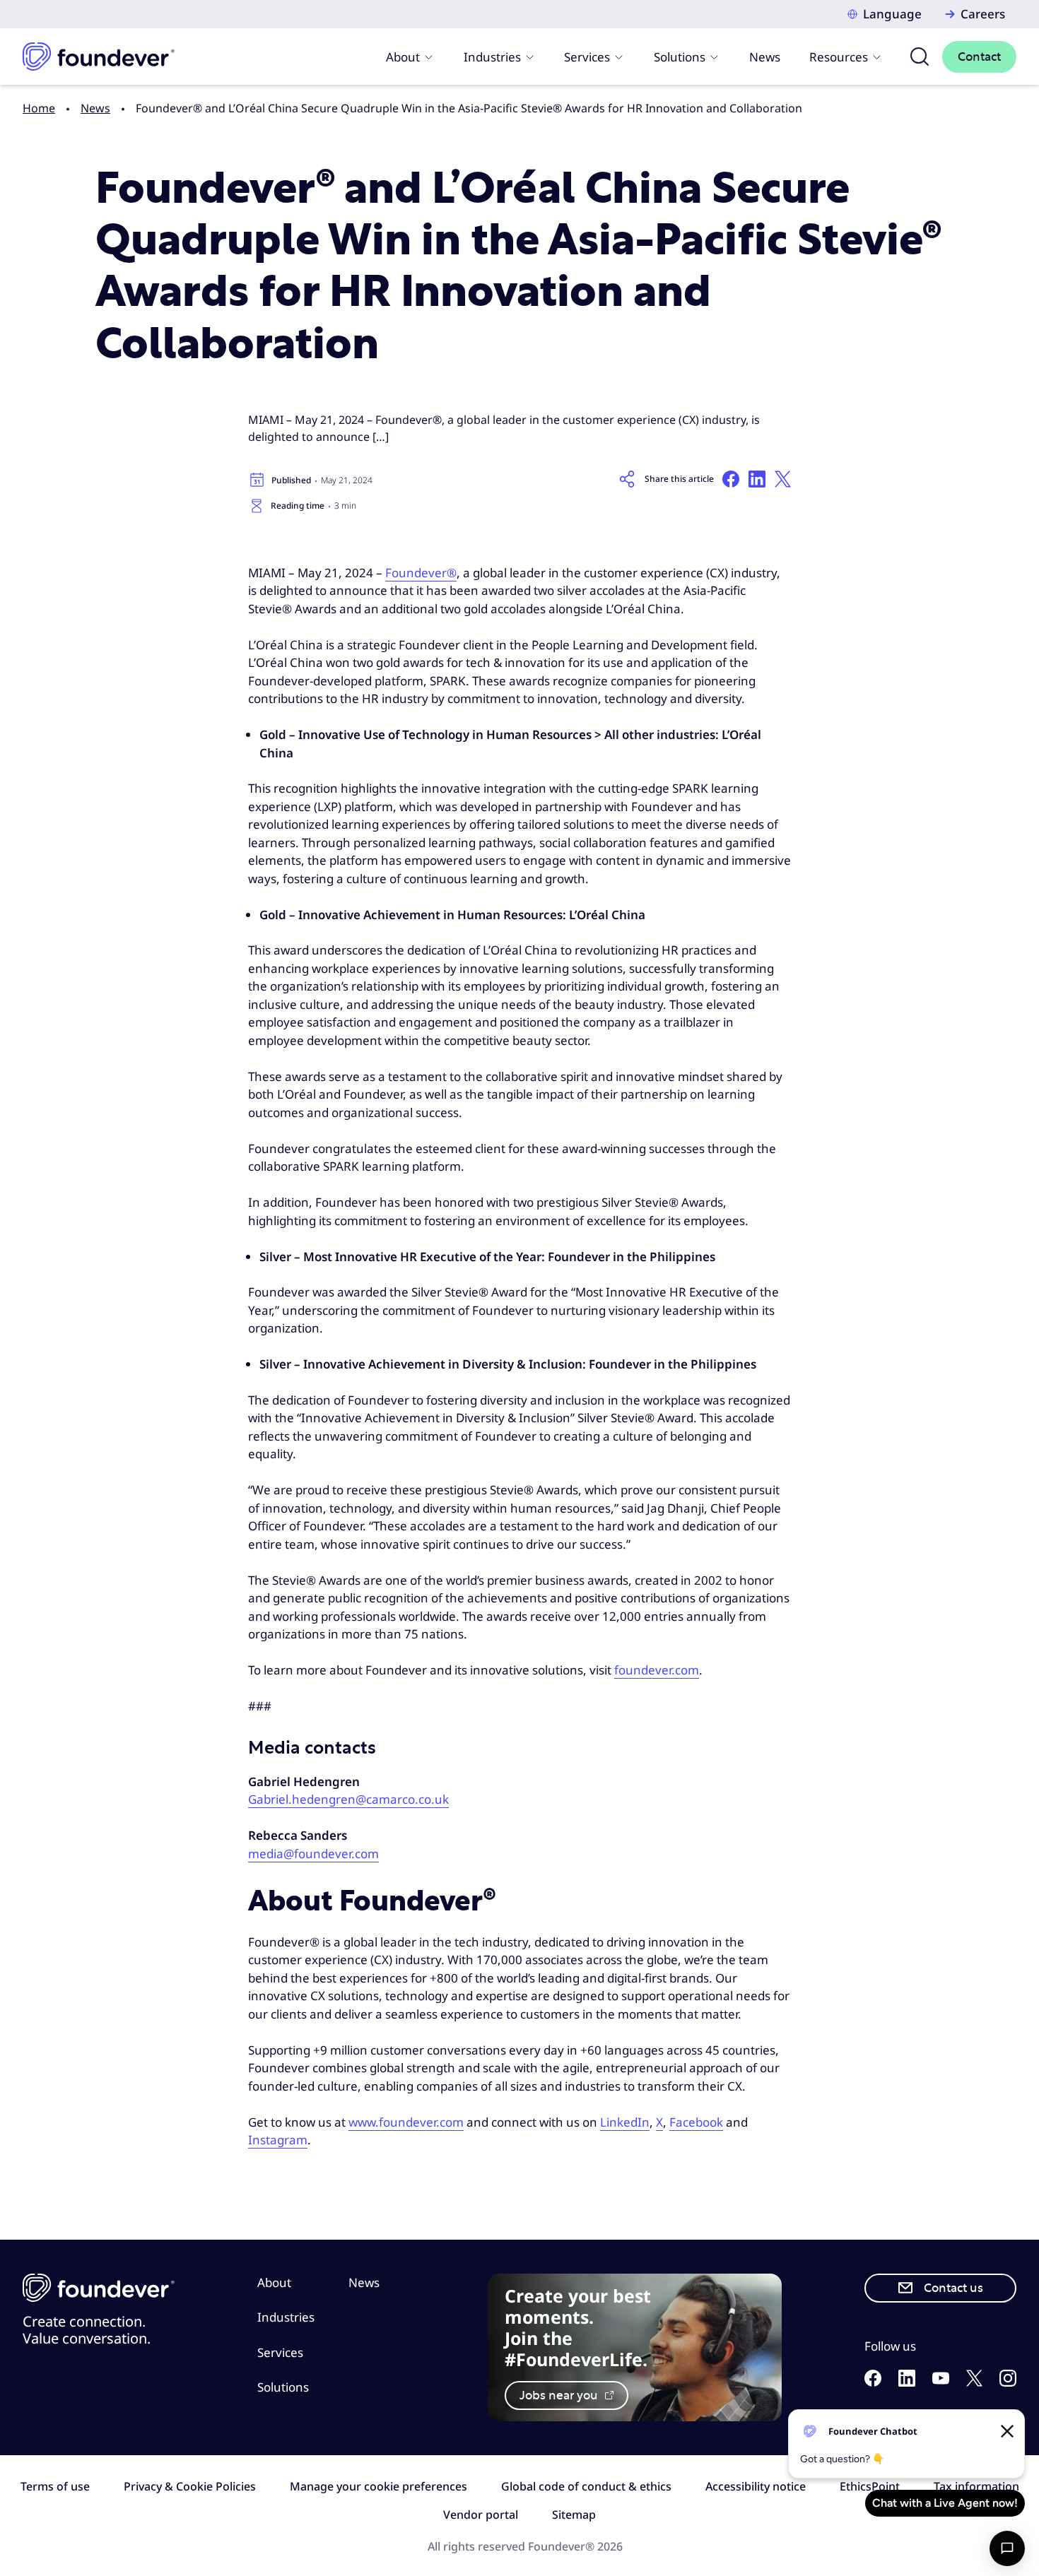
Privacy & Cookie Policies (190, 2486)
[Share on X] (783, 479)
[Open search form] (920, 57)
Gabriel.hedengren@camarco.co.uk (348, 1799)
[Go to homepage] (99, 57)
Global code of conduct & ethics (586, 2486)
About (403, 57)
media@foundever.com (313, 1854)
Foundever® (421, 573)
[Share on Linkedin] (757, 479)
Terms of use (55, 2486)
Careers (983, 14)
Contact (979, 57)
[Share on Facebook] (731, 479)
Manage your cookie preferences (378, 2486)
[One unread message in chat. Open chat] (1007, 2548)
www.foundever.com (406, 2122)
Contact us (953, 2288)
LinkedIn (625, 2122)
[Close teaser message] (1007, 2431)
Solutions (680, 57)
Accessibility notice (756, 2486)
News (765, 57)
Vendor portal (481, 2515)
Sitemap (574, 2515)
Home (39, 108)
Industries (492, 57)
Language (892, 14)
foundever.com (657, 1670)
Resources (839, 57)
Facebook (696, 2122)
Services (587, 57)
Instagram (278, 2140)
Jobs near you (560, 2395)
